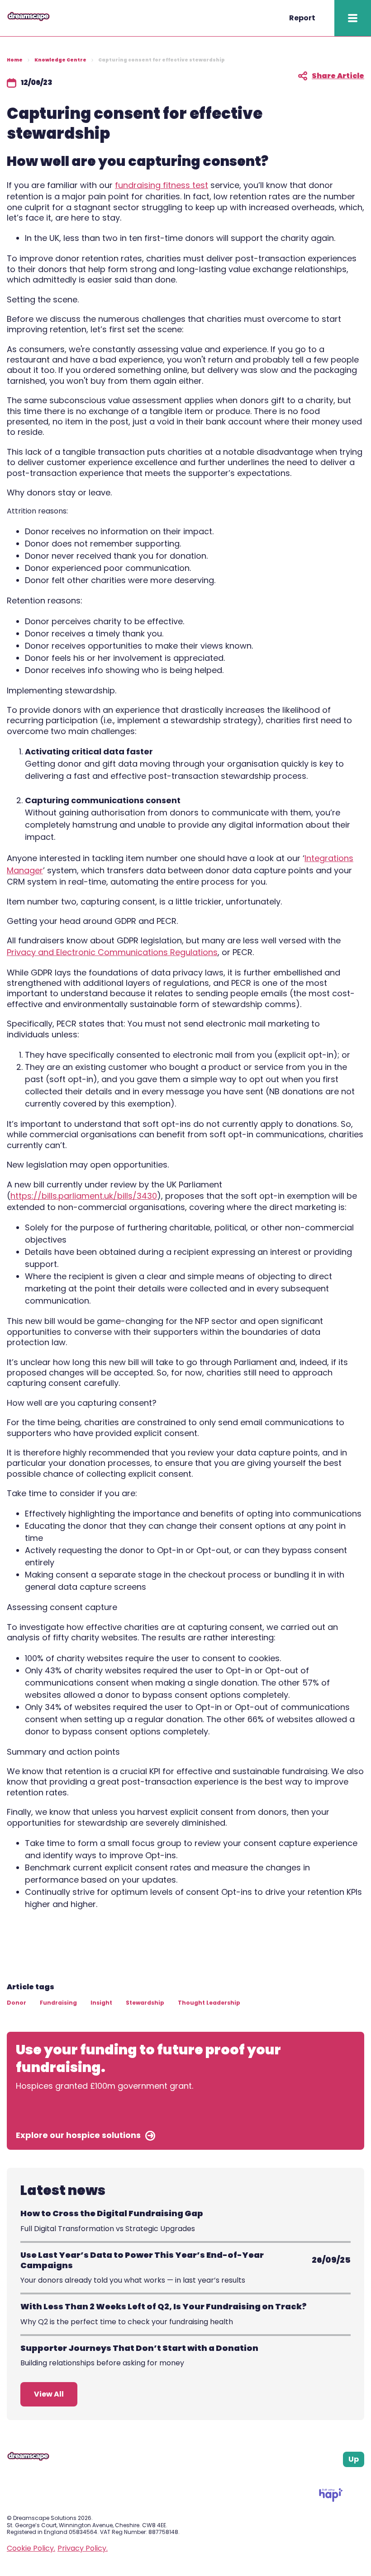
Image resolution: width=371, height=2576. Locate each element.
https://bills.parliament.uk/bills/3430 (84, 1196)
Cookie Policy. (31, 2548)
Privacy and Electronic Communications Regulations (112, 952)
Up (354, 2459)
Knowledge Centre (60, 60)
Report (302, 18)
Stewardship (145, 2003)
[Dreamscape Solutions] (29, 19)
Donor (17, 2003)
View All (49, 2394)
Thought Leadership (209, 2003)
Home (15, 60)
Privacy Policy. (83, 2548)
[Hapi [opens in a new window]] (331, 2499)
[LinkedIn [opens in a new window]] (350, 2478)
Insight (101, 2003)
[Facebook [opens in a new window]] (328, 2478)
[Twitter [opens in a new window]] (361, 2478)
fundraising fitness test (162, 185)
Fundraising (58, 2003)
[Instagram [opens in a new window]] (339, 2478)
